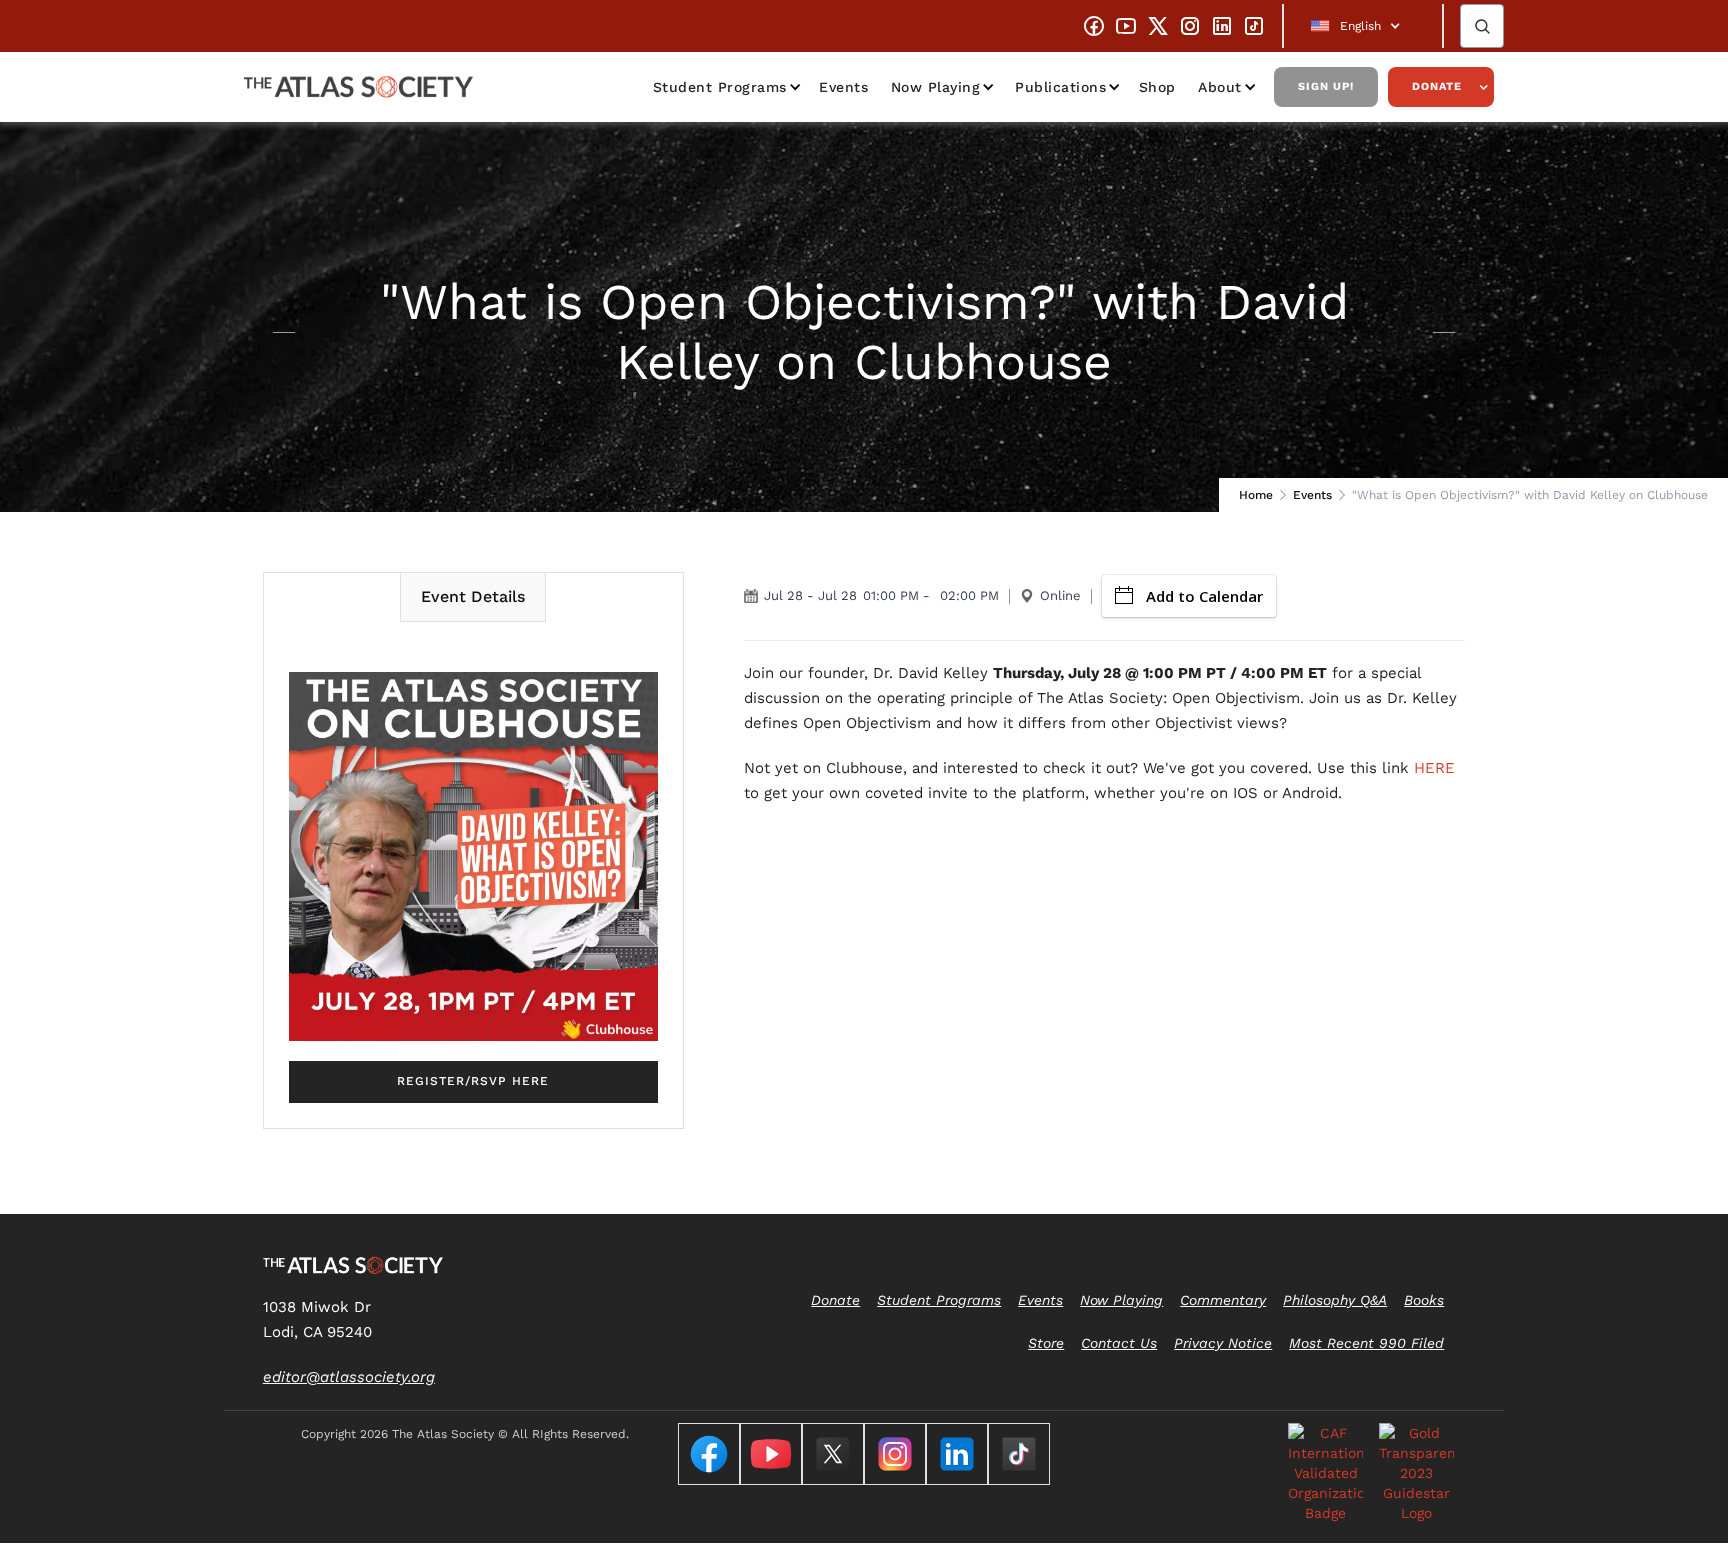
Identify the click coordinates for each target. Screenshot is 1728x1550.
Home (1256, 495)
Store (1046, 1343)
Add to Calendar (1204, 596)
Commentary (1223, 1300)
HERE (1434, 768)
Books (1424, 1300)
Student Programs (720, 87)
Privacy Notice (1223, 1343)
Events (843, 87)
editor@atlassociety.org (349, 1377)
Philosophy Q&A (1335, 1300)
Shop (1157, 87)
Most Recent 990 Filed (1366, 1343)
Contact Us (1119, 1343)
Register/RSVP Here (473, 1081)
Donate (1437, 86)
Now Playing (936, 87)
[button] (1363, 26)
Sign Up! (1326, 86)
